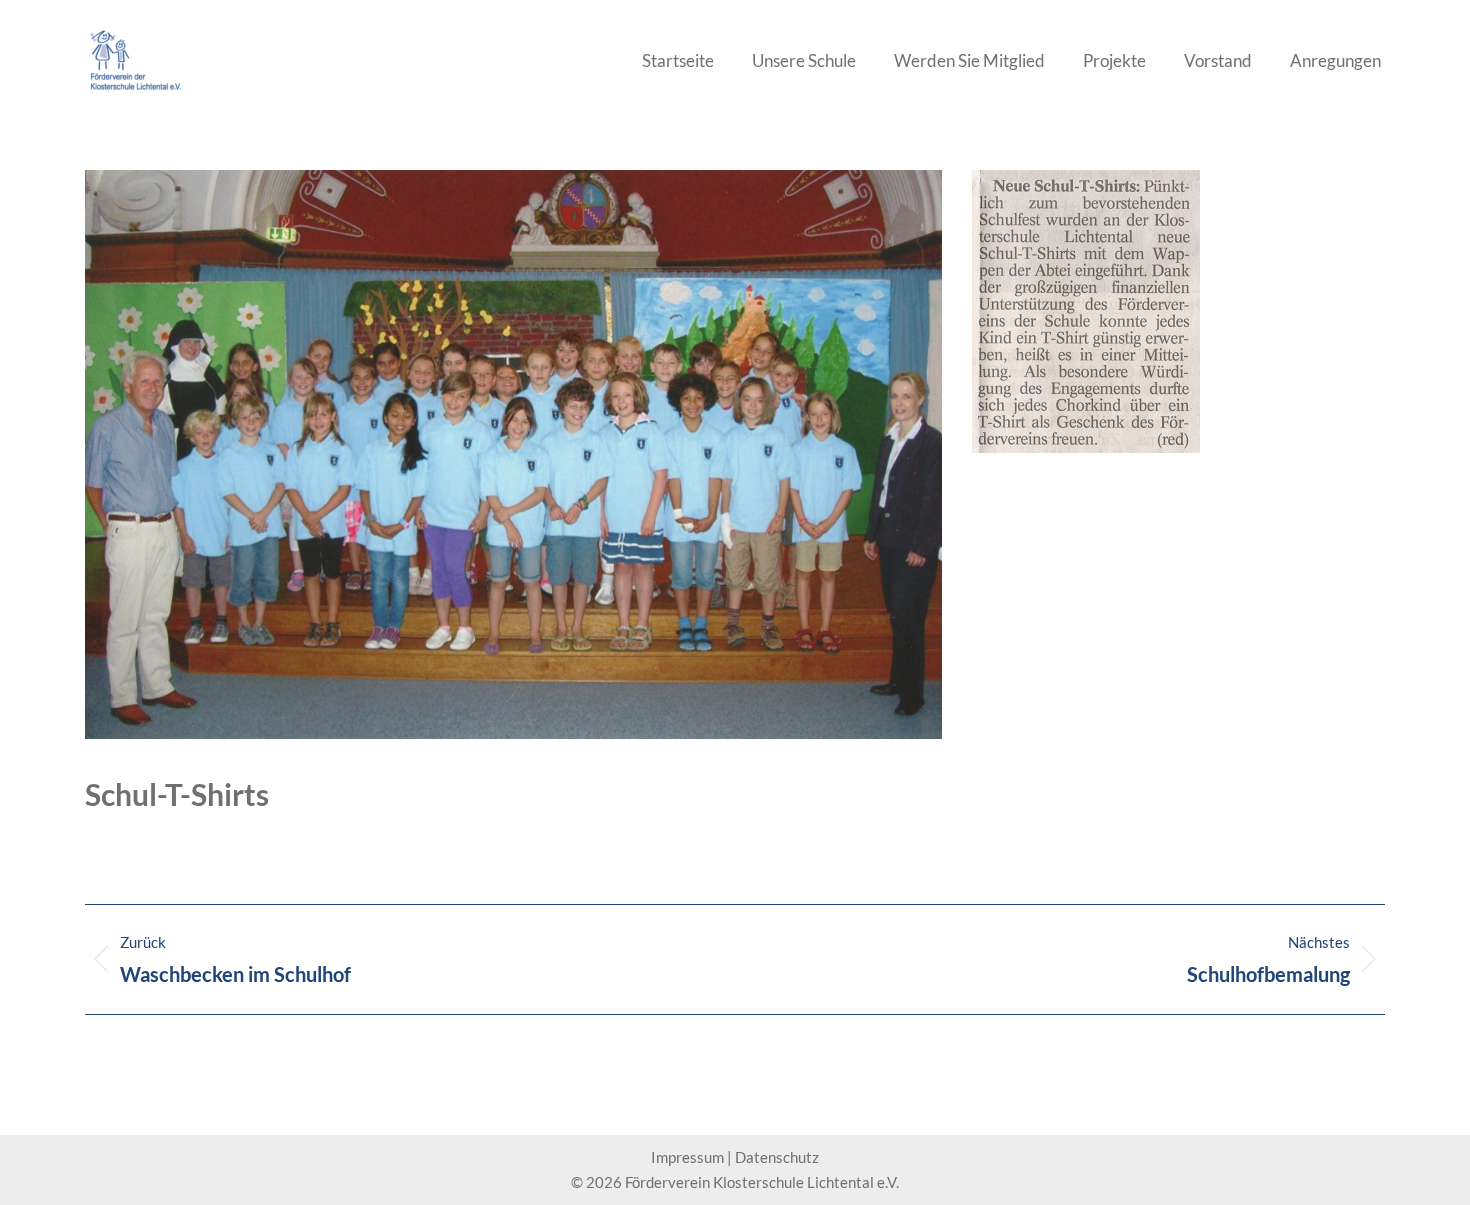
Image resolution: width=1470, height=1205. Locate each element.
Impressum (687, 1157)
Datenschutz (777, 1157)
